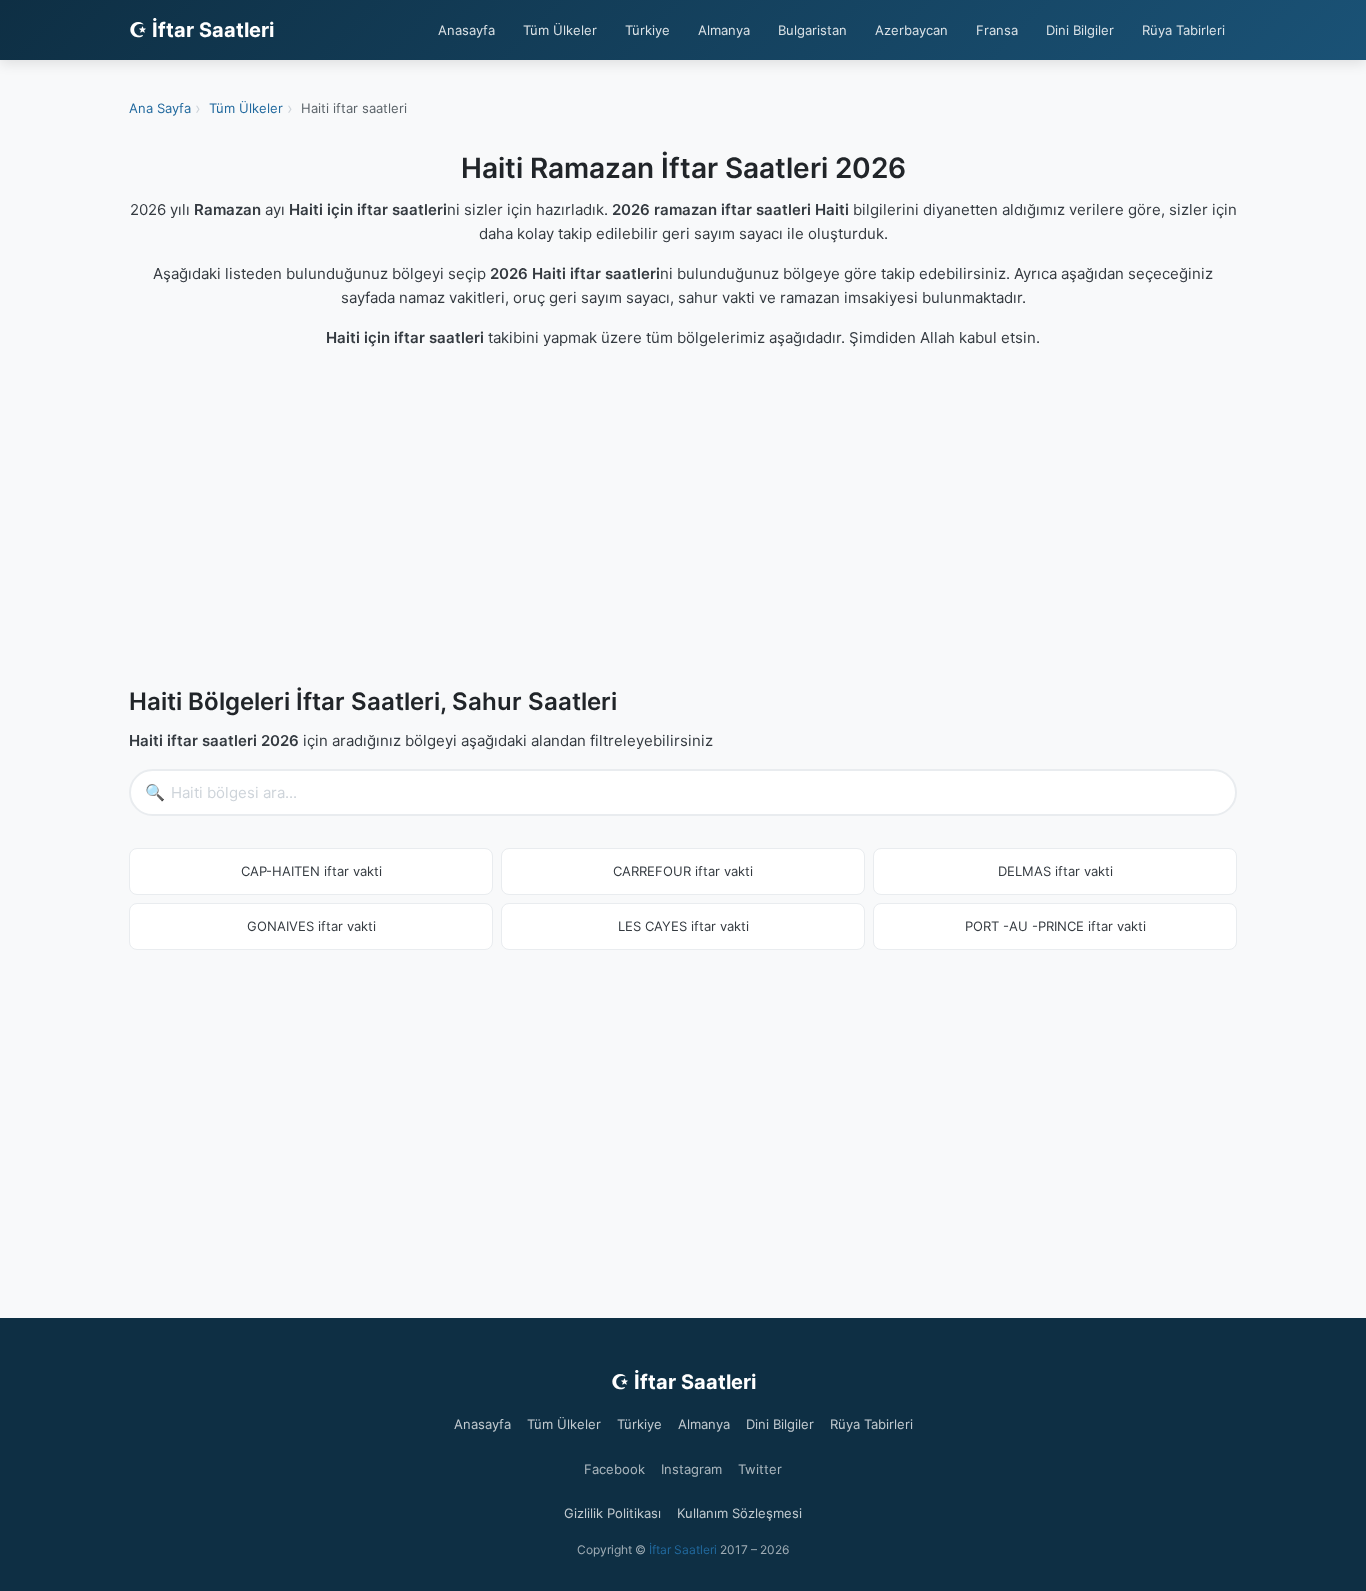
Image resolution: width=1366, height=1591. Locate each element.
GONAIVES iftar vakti (311, 926)
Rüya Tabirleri (1183, 30)
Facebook (614, 1469)
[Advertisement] (683, 522)
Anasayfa (466, 30)
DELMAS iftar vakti (1055, 871)
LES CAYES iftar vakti (683, 926)
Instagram (691, 1469)
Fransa (997, 30)
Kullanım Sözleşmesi (739, 1513)
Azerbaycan (911, 30)
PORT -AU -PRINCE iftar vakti (1055, 926)
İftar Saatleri (683, 1549)
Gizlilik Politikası (612, 1513)
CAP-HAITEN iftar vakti (311, 871)
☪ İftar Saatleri (201, 30)
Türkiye (647, 30)
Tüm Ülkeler (560, 30)
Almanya (724, 30)
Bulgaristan (812, 30)
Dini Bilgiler (1080, 30)
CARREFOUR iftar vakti (683, 871)
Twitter (760, 1469)
